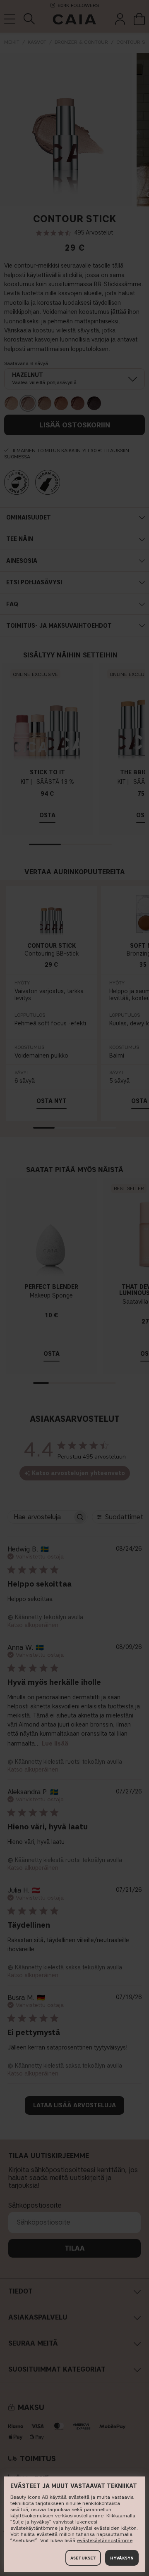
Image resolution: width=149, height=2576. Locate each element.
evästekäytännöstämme (105, 2540)
